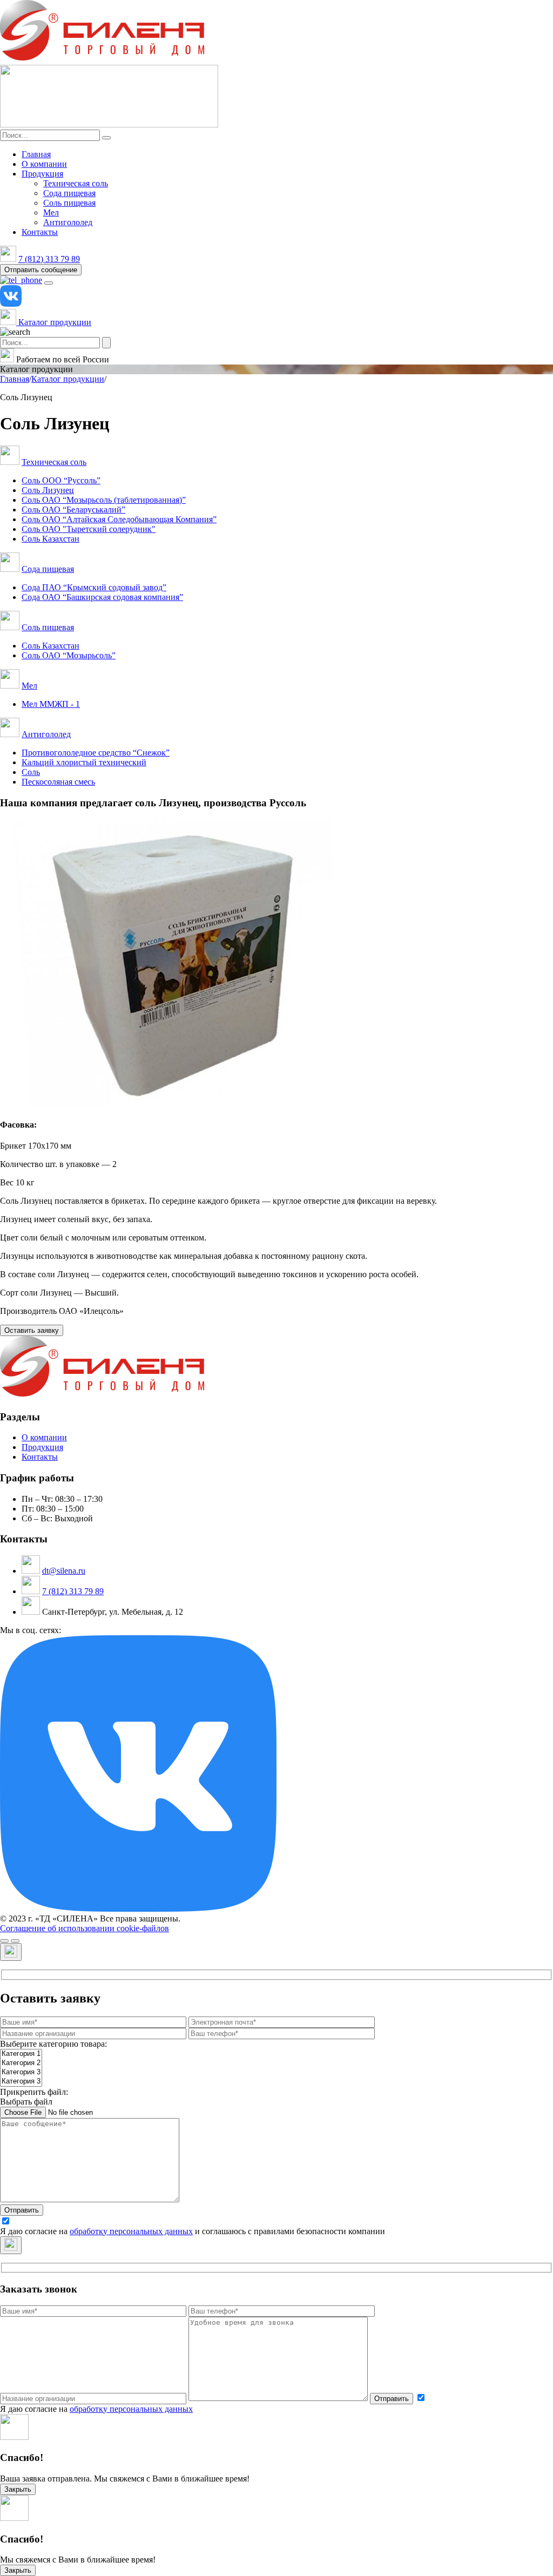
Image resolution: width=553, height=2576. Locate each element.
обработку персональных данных (131, 2231)
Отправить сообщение (41, 270)
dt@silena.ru (64, 1571)
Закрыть (18, 2489)
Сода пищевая (69, 193)
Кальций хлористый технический (84, 762)
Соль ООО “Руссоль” (61, 480)
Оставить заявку (32, 1330)
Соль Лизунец (48, 490)
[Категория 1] (21, 2054)
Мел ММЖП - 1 (51, 704)
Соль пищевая (69, 203)
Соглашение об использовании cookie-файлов (85, 1928)
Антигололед (68, 222)
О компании (44, 164)
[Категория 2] (21, 2063)
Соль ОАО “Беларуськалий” (73, 510)
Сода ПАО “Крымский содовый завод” (94, 587)
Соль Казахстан (50, 539)
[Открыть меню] (49, 283)
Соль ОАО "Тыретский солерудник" (89, 529)
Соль (31, 772)
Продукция (42, 174)
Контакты (40, 232)
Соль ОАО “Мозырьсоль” (69, 655)
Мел (51, 213)
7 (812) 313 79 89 (49, 259)
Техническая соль (76, 183)
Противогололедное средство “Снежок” (96, 753)
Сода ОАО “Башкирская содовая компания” (102, 597)
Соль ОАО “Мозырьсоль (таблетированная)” (104, 500)
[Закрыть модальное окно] (11, 1952)
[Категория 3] (21, 2072)
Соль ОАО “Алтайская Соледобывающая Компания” (119, 519)
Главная (36, 154)
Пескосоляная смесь (58, 782)
